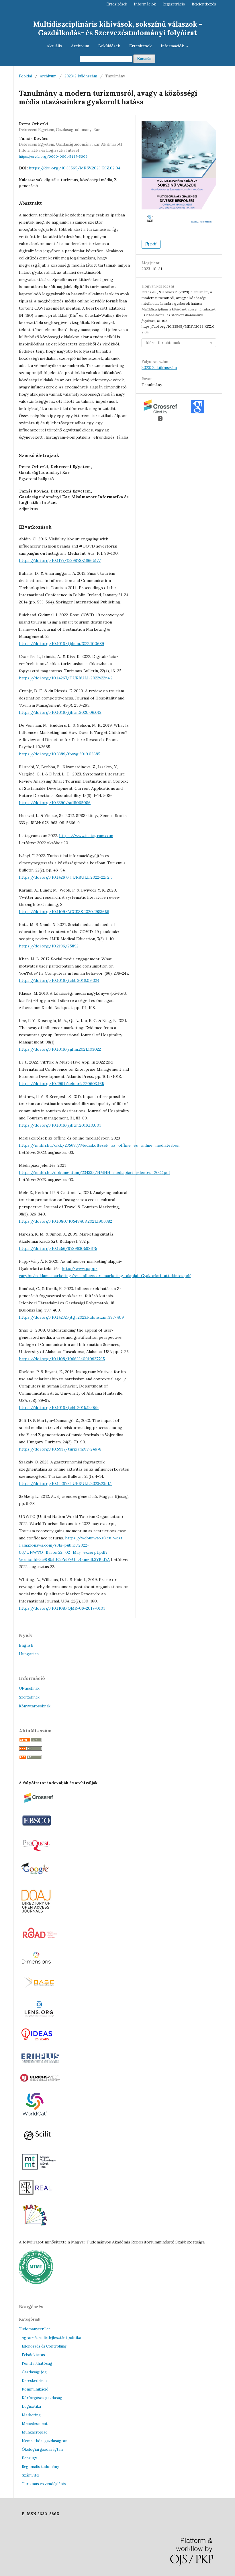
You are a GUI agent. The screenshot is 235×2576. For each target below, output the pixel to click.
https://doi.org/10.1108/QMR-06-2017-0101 (62, 1608)
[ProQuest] (37, 1852)
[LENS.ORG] (39, 2018)
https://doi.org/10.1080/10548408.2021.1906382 (65, 1221)
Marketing (31, 2415)
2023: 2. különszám (81, 76)
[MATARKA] (35, 2231)
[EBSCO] (37, 1828)
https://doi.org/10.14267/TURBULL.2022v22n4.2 (66, 678)
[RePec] (38, 2042)
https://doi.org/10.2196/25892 (49, 946)
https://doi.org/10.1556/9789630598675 (58, 1248)
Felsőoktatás (33, 2355)
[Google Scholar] (37, 1876)
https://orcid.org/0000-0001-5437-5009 (53, 156)
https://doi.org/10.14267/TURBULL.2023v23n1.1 (65, 1484)
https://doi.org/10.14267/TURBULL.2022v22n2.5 (66, 877)
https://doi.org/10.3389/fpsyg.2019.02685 (60, 754)
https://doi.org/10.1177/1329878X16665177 (60, 560)
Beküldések (109, 46)
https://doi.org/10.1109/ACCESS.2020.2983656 (64, 912)
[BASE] (41, 1990)
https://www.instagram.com (86, 836)
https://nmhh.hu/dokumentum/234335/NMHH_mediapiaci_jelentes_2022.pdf (94, 1172)
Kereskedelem (34, 2381)
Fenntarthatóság (37, 2363)
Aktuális (54, 46)
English (26, 1645)
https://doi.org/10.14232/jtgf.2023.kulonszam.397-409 (71, 1317)
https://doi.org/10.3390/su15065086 (55, 803)
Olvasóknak (29, 1688)
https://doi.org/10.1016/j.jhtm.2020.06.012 (60, 712)
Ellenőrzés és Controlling (44, 2346)
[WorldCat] (35, 2118)
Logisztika (31, 2406)
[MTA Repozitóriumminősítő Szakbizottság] (36, 2283)
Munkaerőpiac (35, 2432)
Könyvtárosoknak (35, 1706)
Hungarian (29, 1654)
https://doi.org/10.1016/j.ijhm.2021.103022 (60, 1049)
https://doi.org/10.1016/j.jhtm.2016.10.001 (60, 1125)
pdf (153, 244)
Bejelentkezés (204, 4)
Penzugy (29, 2458)
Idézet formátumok (163, 343)
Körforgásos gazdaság (42, 2398)
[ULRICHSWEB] (40, 2082)
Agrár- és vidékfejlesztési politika (51, 2338)
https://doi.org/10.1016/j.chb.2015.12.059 (59, 1408)
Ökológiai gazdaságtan (42, 2449)
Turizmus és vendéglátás (44, 2484)
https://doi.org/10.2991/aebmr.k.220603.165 (61, 1084)
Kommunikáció (35, 2389)
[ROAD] (40, 1942)
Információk (173, 46)
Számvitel (31, 2475)
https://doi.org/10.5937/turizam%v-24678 (60, 1449)
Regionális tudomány (40, 2467)
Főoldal (25, 76)
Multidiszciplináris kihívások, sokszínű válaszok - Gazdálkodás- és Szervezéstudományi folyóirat (118, 29)
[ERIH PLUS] (40, 2064)
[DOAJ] (36, 1917)
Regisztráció (174, 4)
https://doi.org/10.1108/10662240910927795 (62, 1359)
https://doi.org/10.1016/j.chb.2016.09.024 (59, 980)
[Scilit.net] (39, 2143)
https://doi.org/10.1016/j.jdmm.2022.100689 (61, 644)
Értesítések (140, 46)
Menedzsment (35, 2424)
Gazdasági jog (34, 2372)
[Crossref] (42, 1804)
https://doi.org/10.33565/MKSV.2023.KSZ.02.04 (75, 168)
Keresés (144, 59)
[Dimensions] (37, 1967)
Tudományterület (35, 2329)
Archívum (80, 46)
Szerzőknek (29, 1697)
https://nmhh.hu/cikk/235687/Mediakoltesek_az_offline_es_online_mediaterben (99, 1145)
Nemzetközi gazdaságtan (45, 2441)
